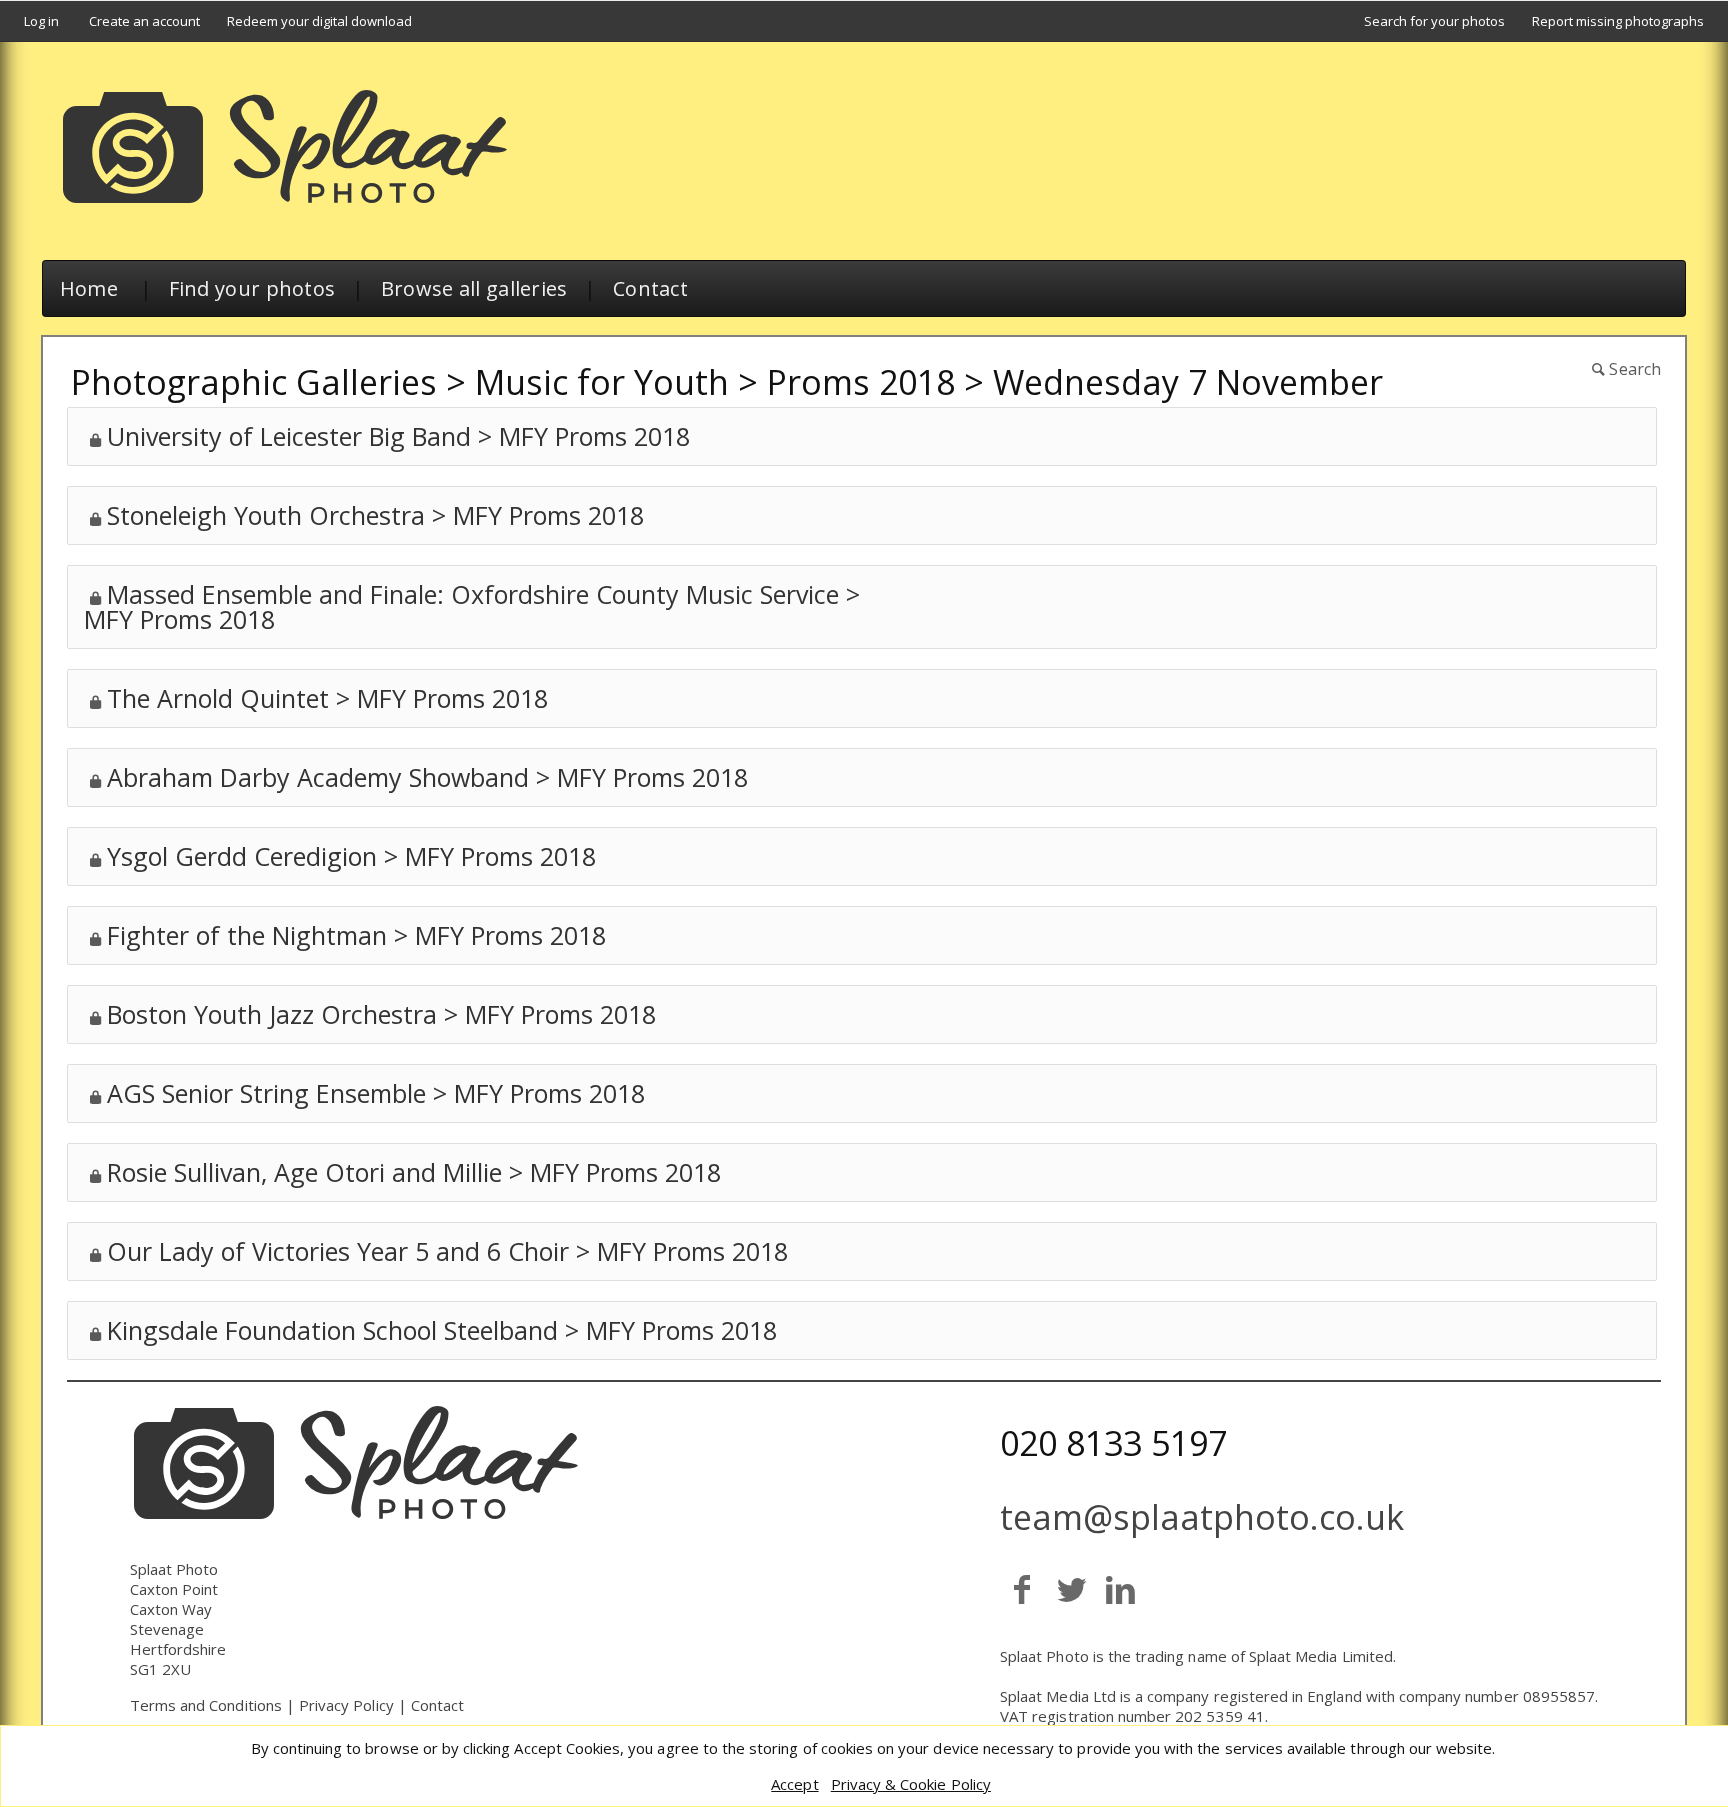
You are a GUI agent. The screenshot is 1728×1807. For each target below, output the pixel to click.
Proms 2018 (861, 382)
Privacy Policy (346, 1705)
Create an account (144, 21)
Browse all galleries (474, 288)
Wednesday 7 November (1188, 382)
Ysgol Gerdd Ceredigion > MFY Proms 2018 (351, 856)
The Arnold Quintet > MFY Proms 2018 (327, 698)
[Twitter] (1071, 1588)
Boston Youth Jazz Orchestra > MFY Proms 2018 (381, 1014)
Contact (650, 288)
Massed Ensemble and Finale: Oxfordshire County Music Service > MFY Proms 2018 (471, 606)
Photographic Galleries (254, 382)
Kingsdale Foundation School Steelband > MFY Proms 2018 (442, 1330)
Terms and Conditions (206, 1705)
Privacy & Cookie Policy (911, 1784)
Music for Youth (602, 382)
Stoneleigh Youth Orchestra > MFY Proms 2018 (375, 515)
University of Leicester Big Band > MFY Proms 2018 (398, 436)
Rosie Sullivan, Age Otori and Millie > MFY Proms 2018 (414, 1172)
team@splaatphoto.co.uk (1202, 1517)
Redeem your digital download (319, 21)
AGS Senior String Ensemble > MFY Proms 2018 (376, 1093)
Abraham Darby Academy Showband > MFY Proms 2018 (427, 777)
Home (89, 288)
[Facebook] (1022, 1588)
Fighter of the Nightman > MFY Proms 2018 (356, 935)
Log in (41, 21)
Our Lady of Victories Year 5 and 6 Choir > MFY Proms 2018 (447, 1251)
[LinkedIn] (1120, 1588)
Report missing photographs (1618, 21)
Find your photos (252, 288)
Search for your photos (1434, 21)
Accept (794, 1784)
